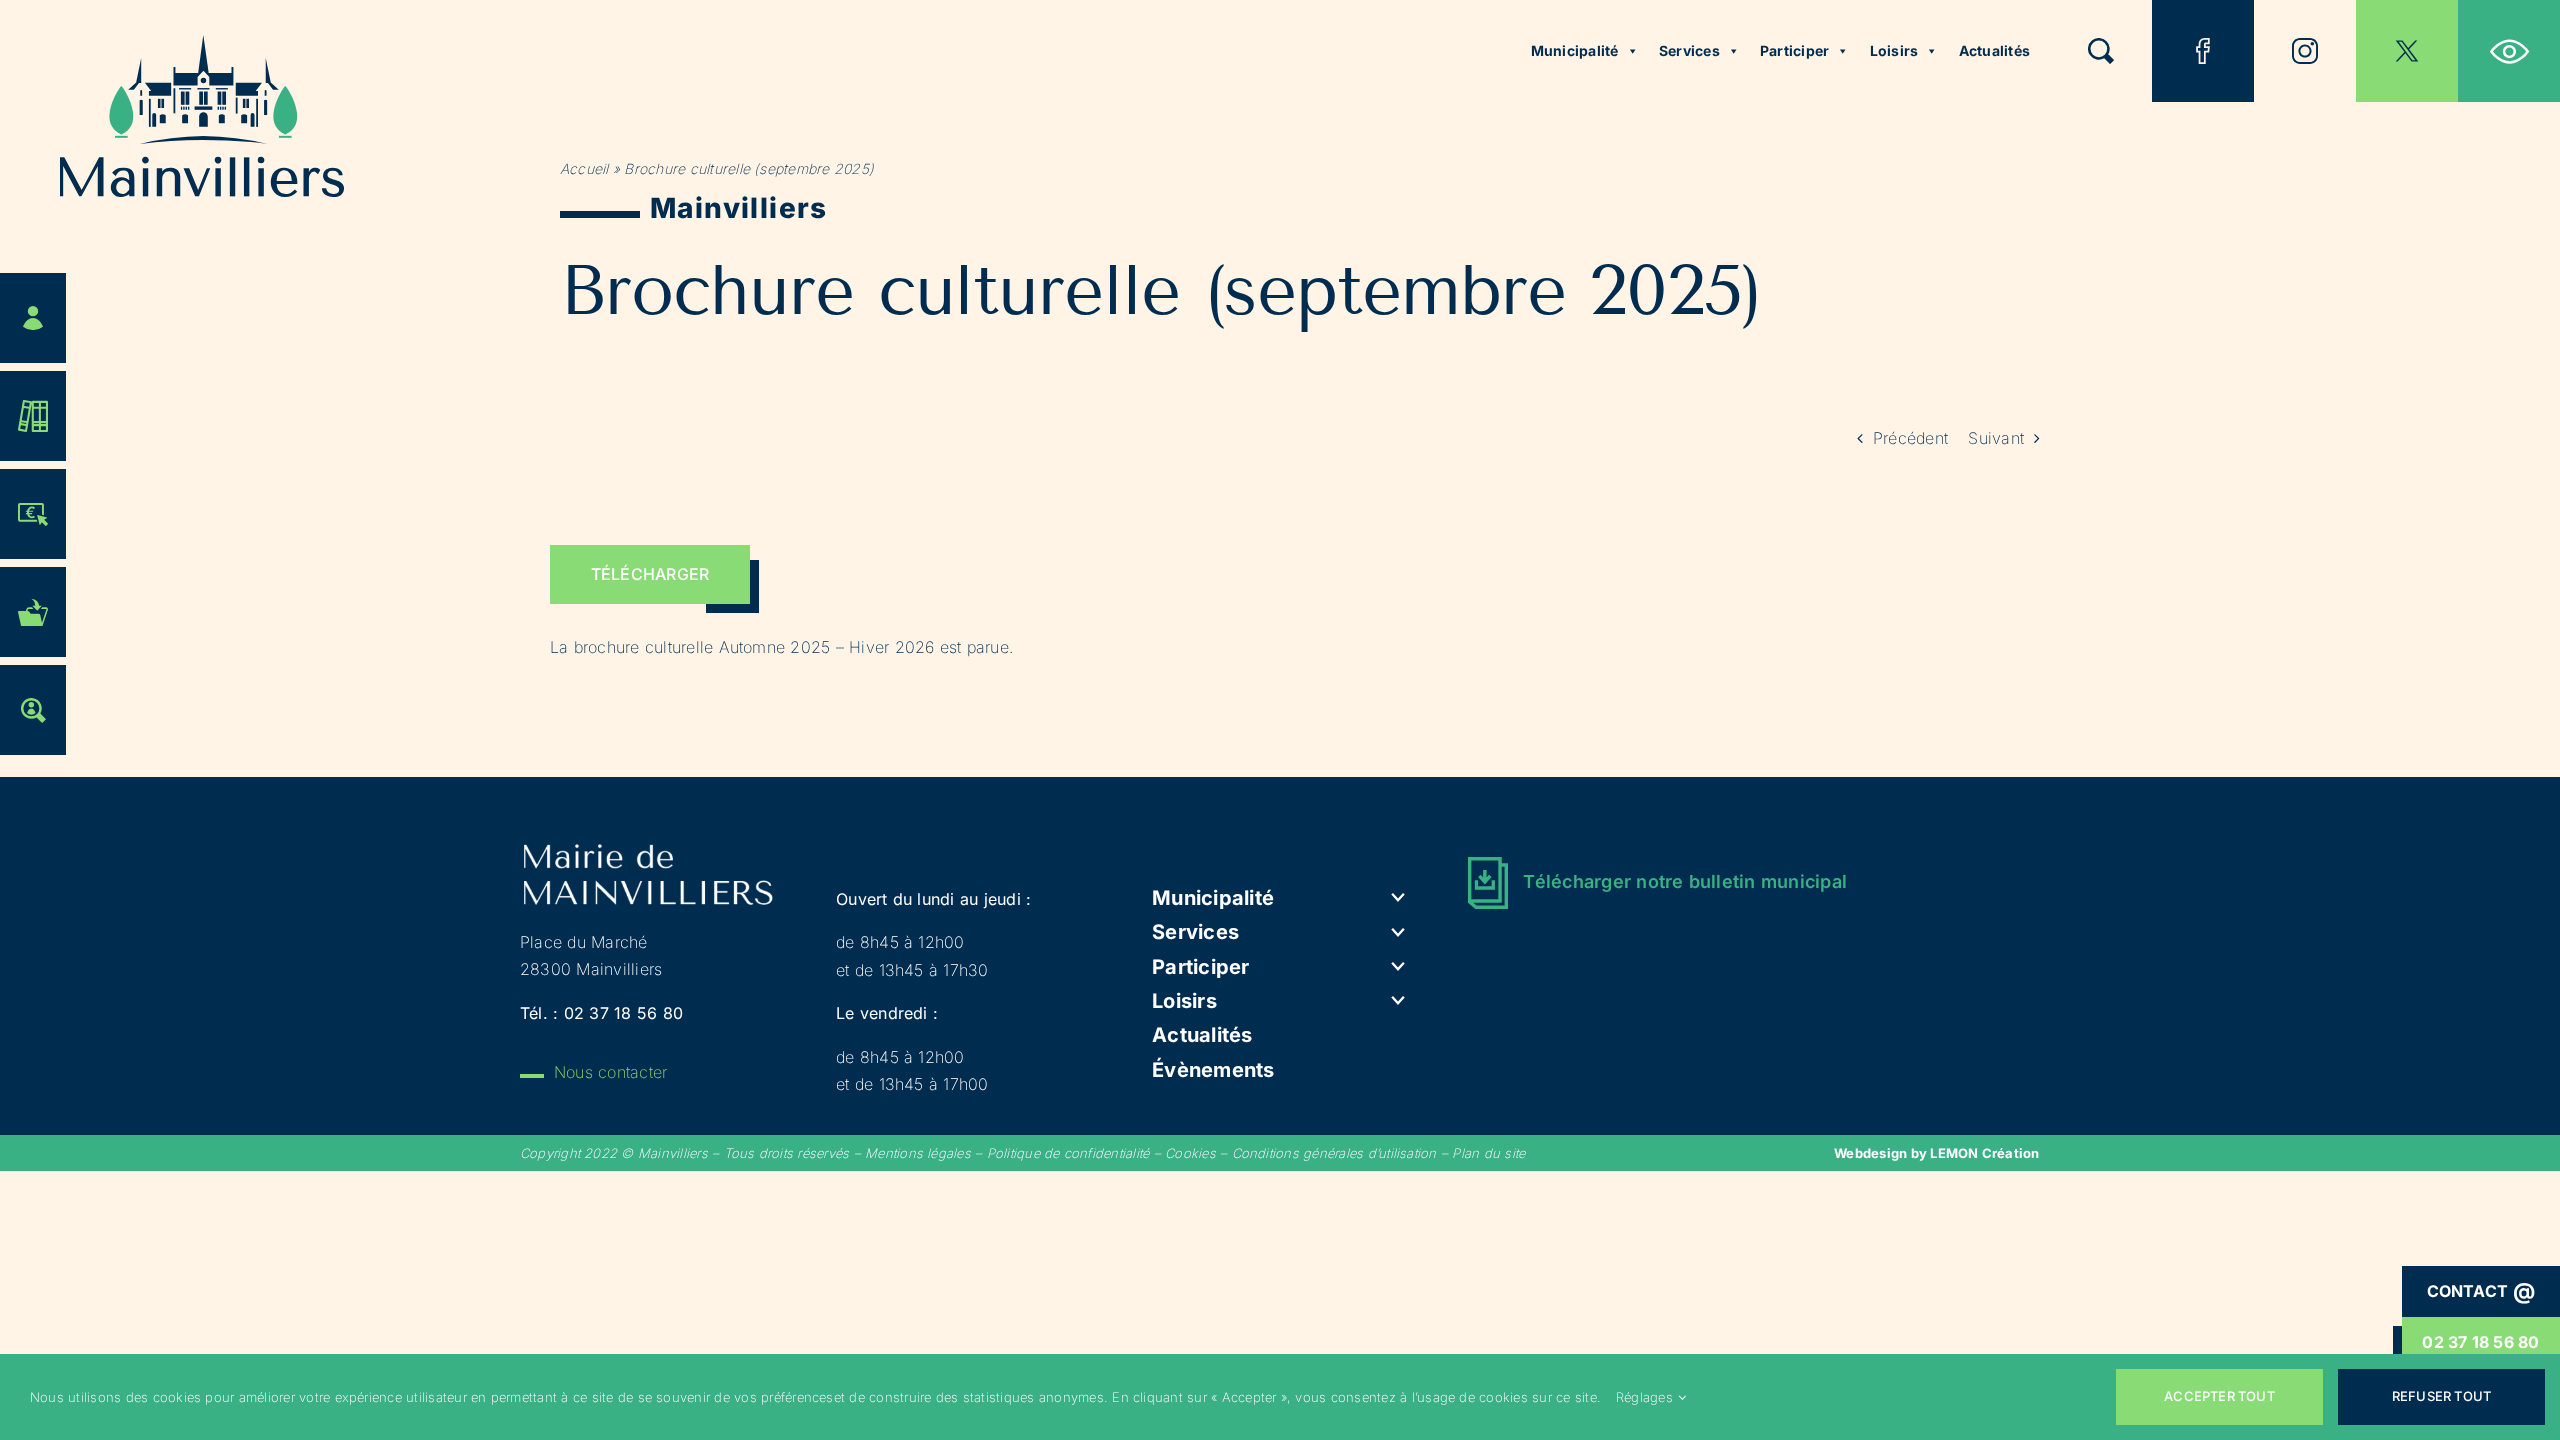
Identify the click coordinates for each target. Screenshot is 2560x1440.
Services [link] (1689, 50)
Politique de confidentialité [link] (1068, 1153)
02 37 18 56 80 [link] (2480, 1342)
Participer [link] (1794, 50)
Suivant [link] (1996, 438)
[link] (2509, 51)
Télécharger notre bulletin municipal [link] (1685, 881)
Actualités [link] (1994, 50)
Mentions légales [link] (918, 1153)
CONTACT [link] (2481, 1291)
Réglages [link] (1644, 1397)
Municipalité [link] (1575, 50)
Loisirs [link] (1894, 50)
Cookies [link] (1190, 1153)
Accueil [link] (584, 168)
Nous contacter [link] (610, 1072)
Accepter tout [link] (2219, 1396)
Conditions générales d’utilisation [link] (1334, 1153)
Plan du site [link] (1488, 1153)
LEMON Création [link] (1984, 1153)
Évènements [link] (1213, 1070)
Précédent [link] (1910, 438)
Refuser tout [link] (2441, 1396)
